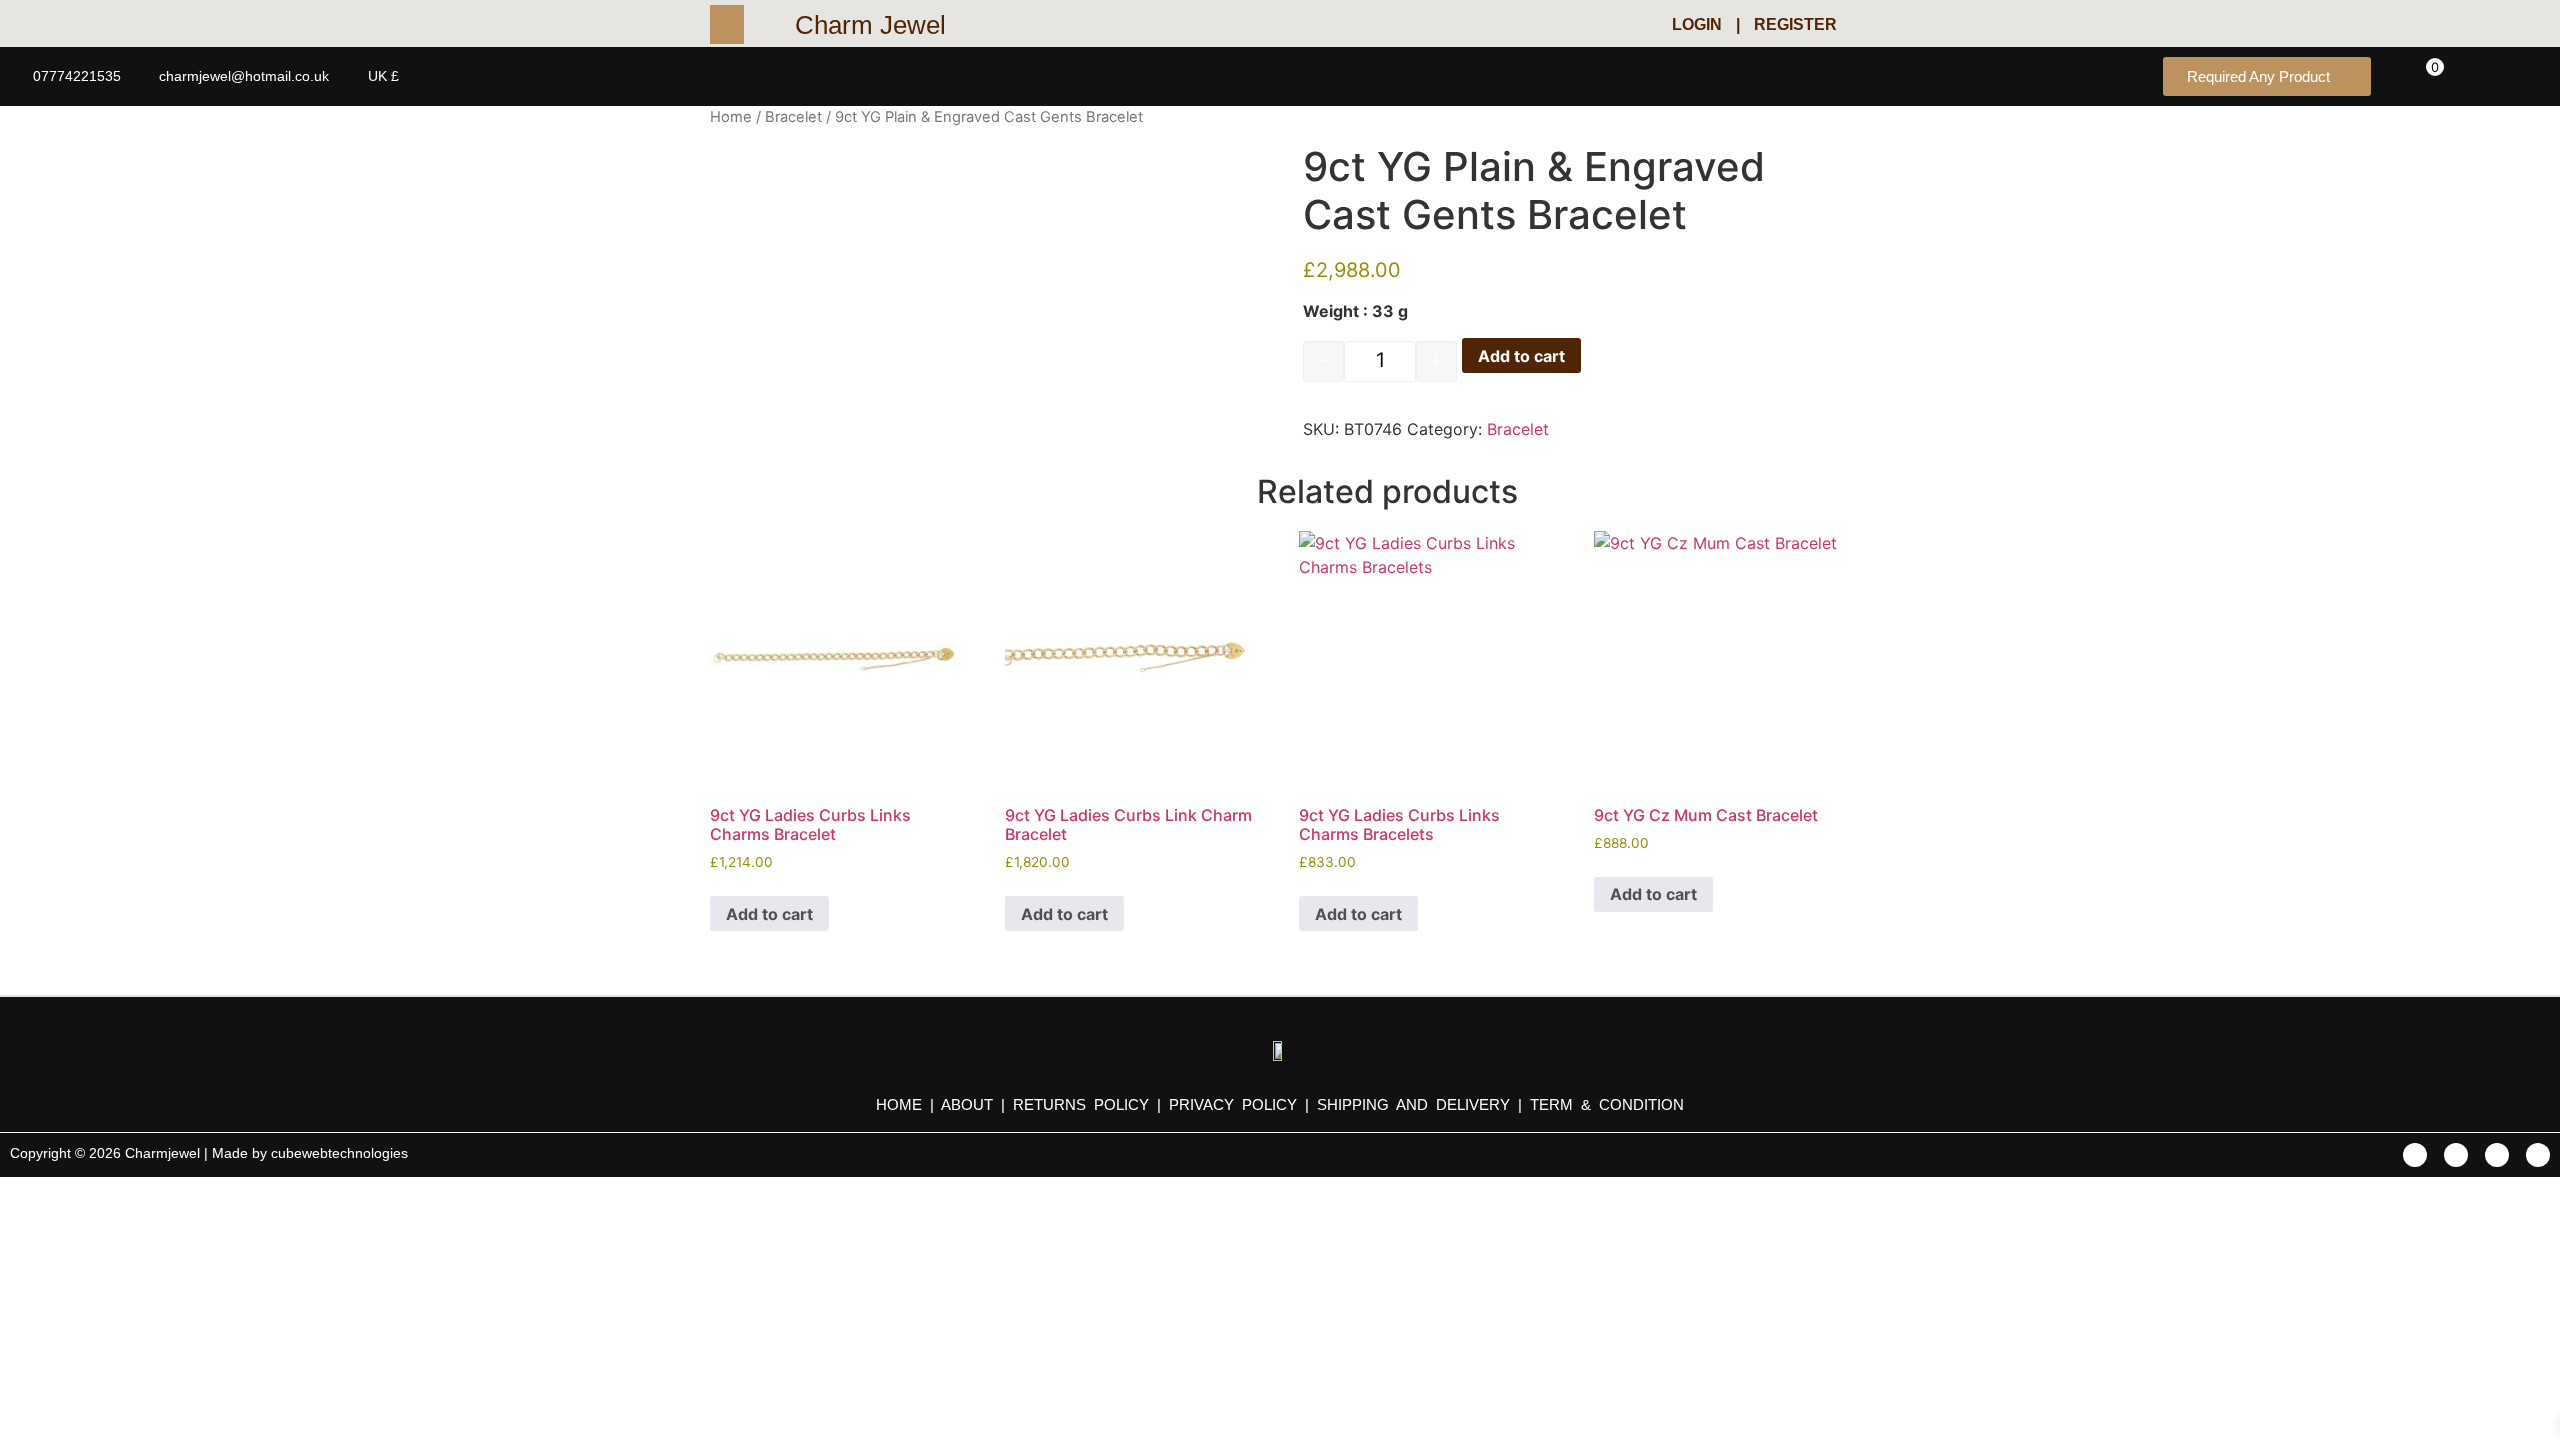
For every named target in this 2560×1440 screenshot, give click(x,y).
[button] (752, 24)
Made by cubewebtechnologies (310, 1153)
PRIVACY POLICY (1233, 1104)
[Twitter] (2456, 1155)
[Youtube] (2497, 1155)
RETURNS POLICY (1081, 1104)
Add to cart (1521, 356)
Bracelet (793, 117)
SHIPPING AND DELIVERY (1417, 1104)
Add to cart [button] (769, 914)
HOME (903, 1104)
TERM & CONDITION (1607, 1104)
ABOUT (967, 1104)
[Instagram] (2538, 1155)
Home (731, 117)
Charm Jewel (870, 25)
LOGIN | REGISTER (1754, 24)
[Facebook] (2415, 1155)
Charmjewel (164, 1153)
